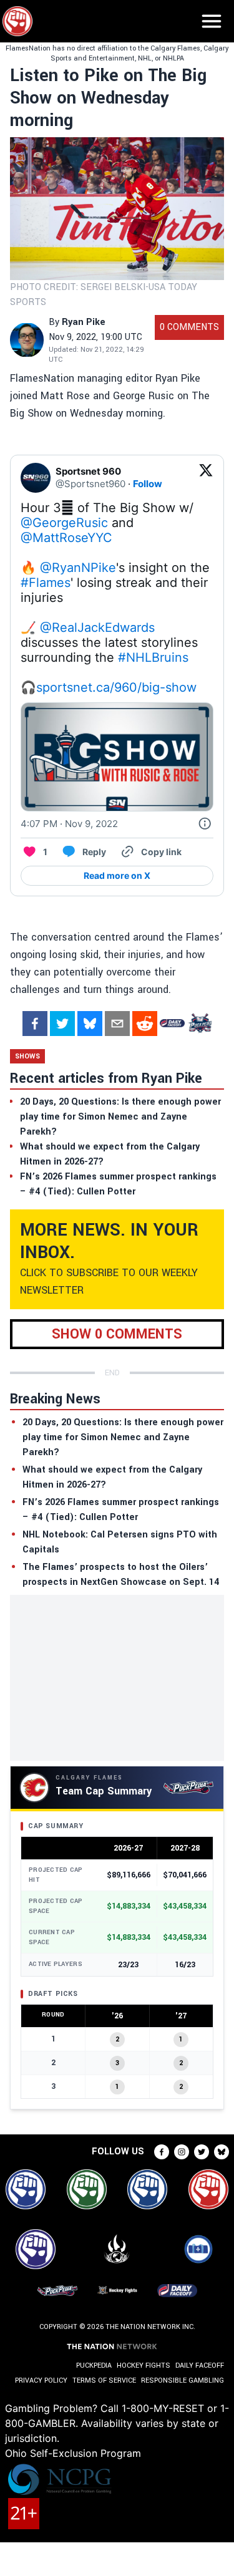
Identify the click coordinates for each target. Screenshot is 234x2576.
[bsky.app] (90, 1024)
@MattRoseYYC (66, 538)
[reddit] (145, 1024)
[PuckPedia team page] (200, 1024)
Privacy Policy (41, 2380)
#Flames (46, 583)
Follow (148, 484)
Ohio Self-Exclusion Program (73, 2453)
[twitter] (62, 1024)
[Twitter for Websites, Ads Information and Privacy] (205, 824)
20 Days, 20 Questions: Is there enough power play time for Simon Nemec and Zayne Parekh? (123, 1437)
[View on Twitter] (206, 478)
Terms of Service (104, 2380)
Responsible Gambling (183, 2380)
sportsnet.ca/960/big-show (116, 687)
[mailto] (117, 1024)
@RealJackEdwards (97, 627)
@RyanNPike (78, 568)
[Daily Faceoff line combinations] (172, 1024)
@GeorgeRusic (64, 523)
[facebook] (35, 1024)
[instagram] (182, 2152)
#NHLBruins (153, 657)
